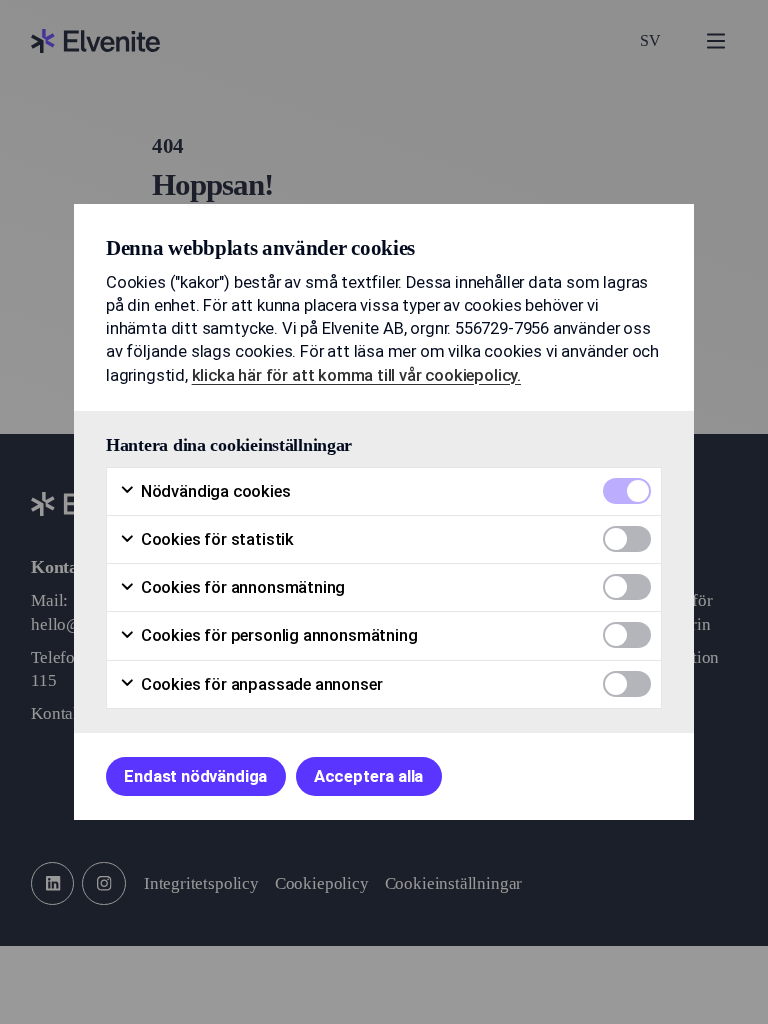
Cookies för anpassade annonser (259, 684)
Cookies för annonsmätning (241, 587)
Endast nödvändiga (195, 776)
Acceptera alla (368, 776)
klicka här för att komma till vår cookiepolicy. (356, 375)
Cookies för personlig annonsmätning (277, 635)
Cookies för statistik (215, 539)
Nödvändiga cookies (214, 491)
